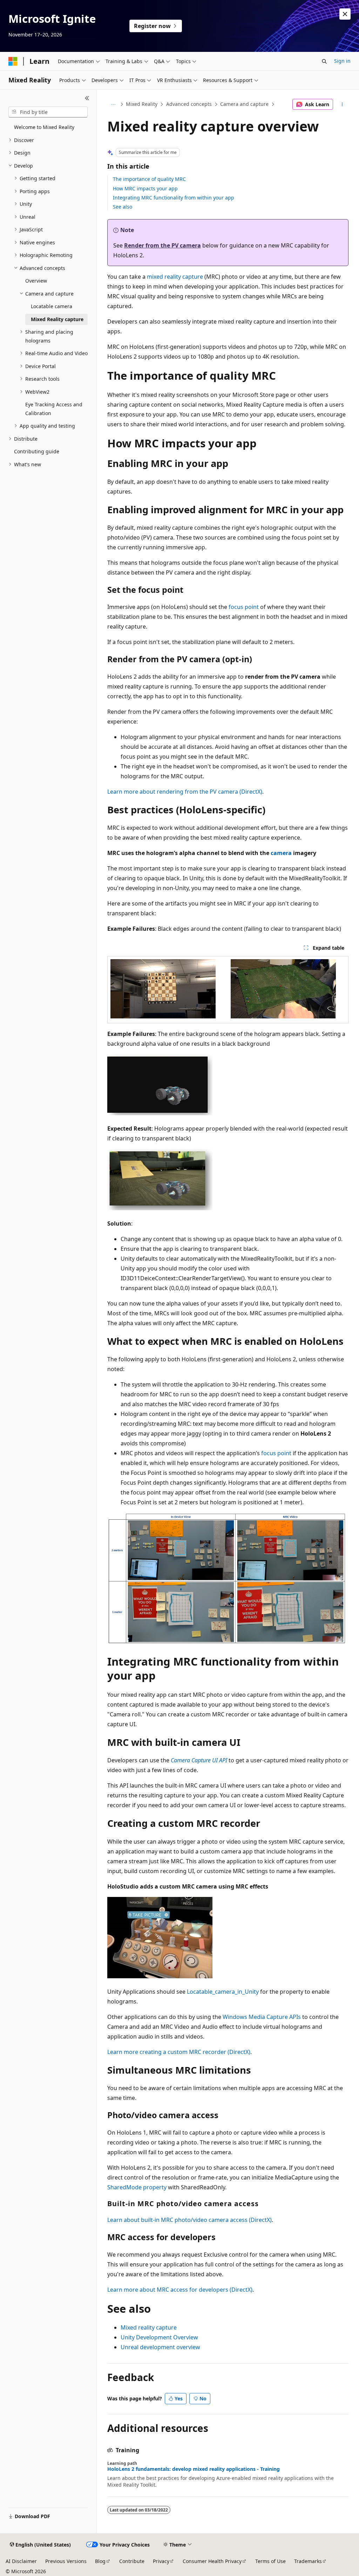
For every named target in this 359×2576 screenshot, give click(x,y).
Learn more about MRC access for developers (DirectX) (180, 2290)
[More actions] (342, 104)
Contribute (132, 2561)
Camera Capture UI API (199, 1760)
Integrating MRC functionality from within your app (174, 198)
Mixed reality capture (149, 2327)
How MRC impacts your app (145, 188)
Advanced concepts (189, 104)
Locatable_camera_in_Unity (223, 1992)
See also (123, 207)
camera (281, 853)
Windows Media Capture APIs (262, 2017)
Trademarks (308, 2561)
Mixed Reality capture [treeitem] (57, 319)
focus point (244, 607)
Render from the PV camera (162, 245)
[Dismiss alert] (345, 14)
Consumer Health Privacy (212, 2561)
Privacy (161, 2561)
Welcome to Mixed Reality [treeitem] (44, 127)
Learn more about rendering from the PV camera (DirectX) (185, 792)
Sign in (342, 61)
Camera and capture (244, 104)
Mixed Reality (142, 104)
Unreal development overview (160, 2347)
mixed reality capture (175, 277)
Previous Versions (66, 2561)
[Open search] (324, 61)
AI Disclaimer (21, 2561)
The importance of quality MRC (149, 179)
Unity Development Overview (159, 2337)
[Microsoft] (13, 61)
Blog (100, 2561)
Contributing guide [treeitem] (37, 451)
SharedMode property (137, 2187)
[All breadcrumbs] (113, 104)
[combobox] (48, 112)
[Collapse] (87, 98)
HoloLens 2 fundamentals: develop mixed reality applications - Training (194, 2469)
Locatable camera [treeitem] (52, 306)
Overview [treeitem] (36, 281)
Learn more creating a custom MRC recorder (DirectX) (179, 2052)
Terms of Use (270, 2561)
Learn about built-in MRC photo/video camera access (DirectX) (189, 2220)
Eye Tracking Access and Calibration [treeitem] (54, 409)
